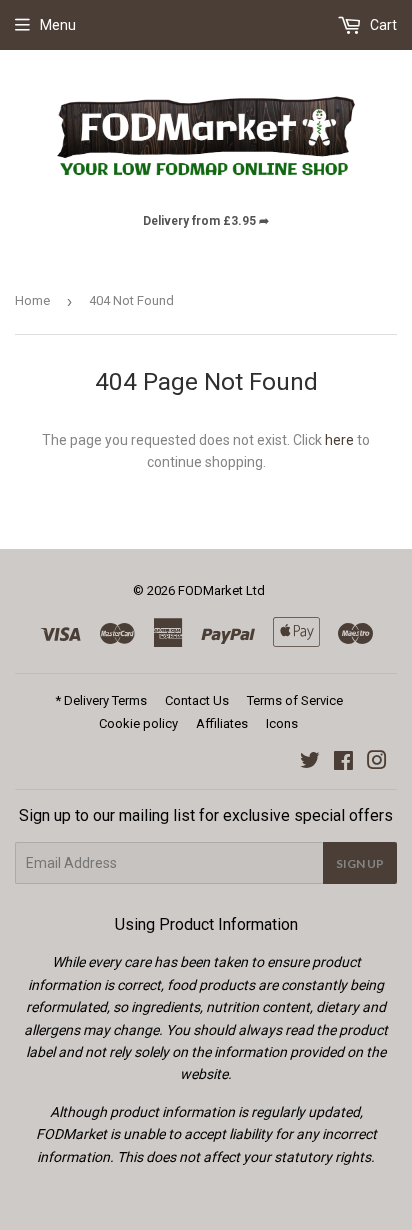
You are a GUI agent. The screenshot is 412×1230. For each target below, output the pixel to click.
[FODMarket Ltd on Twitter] (310, 763)
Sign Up (360, 863)
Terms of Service (295, 700)
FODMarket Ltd (221, 590)
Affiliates (222, 723)
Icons (282, 723)
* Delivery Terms (101, 700)
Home (32, 300)
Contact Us (197, 700)
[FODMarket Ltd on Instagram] (377, 763)
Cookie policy (138, 723)
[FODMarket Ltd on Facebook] (343, 763)
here (339, 440)
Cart (382, 25)
